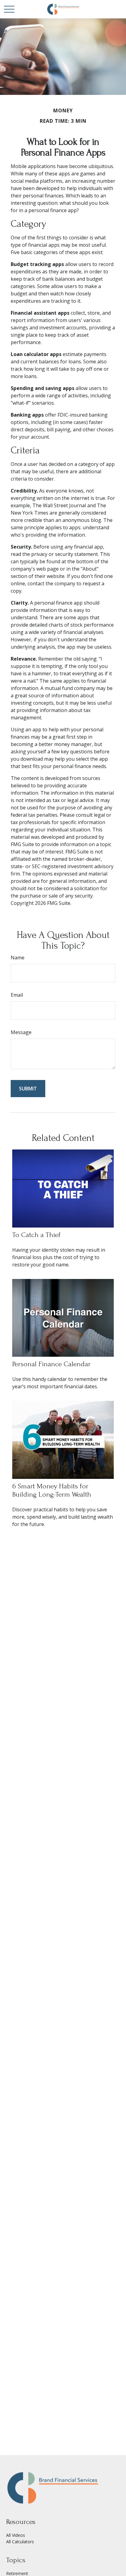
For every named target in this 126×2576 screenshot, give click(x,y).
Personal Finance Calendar (51, 1364)
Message (21, 1032)
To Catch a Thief (36, 1235)
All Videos (16, 2535)
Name (18, 958)
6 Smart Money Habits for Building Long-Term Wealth (52, 1490)
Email (17, 995)
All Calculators (20, 2542)
